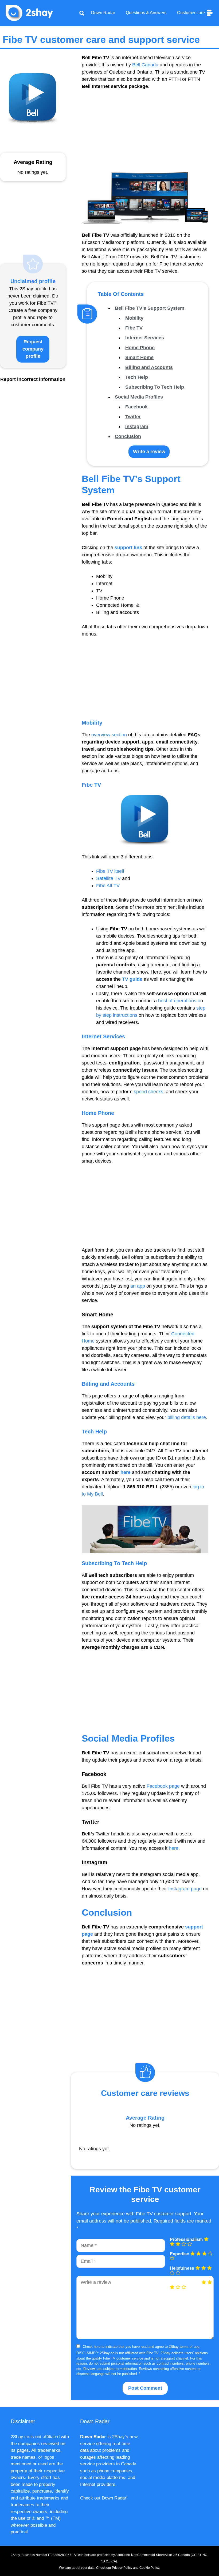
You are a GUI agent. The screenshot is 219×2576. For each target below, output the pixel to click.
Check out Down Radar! (104, 2498)
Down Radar (103, 13)
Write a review (149, 452)
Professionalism (186, 2240)
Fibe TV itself (110, 871)
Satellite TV (108, 878)
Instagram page (185, 1889)
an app (138, 1286)
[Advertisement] (145, 135)
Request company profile (33, 349)
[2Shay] (29, 13)
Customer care (191, 13)
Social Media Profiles (139, 397)
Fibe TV (134, 328)
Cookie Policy (149, 2568)
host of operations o (179, 1001)
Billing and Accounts (149, 367)
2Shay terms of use (184, 2347)
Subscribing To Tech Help (155, 387)
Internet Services (145, 338)
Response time (185, 2283)
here (174, 1848)
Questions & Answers (146, 13)
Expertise (179, 2254)
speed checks (148, 1092)
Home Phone (140, 348)
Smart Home (139, 357)
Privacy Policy (122, 2568)
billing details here (187, 1417)
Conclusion (128, 436)
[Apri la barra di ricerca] (82, 13)
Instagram (137, 427)
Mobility (134, 318)
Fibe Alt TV (108, 886)
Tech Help (137, 377)
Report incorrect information (33, 379)
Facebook (136, 407)
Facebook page (163, 1786)
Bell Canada (145, 65)
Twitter (133, 417)
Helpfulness (182, 2268)
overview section (109, 735)
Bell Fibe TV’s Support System (150, 308)
